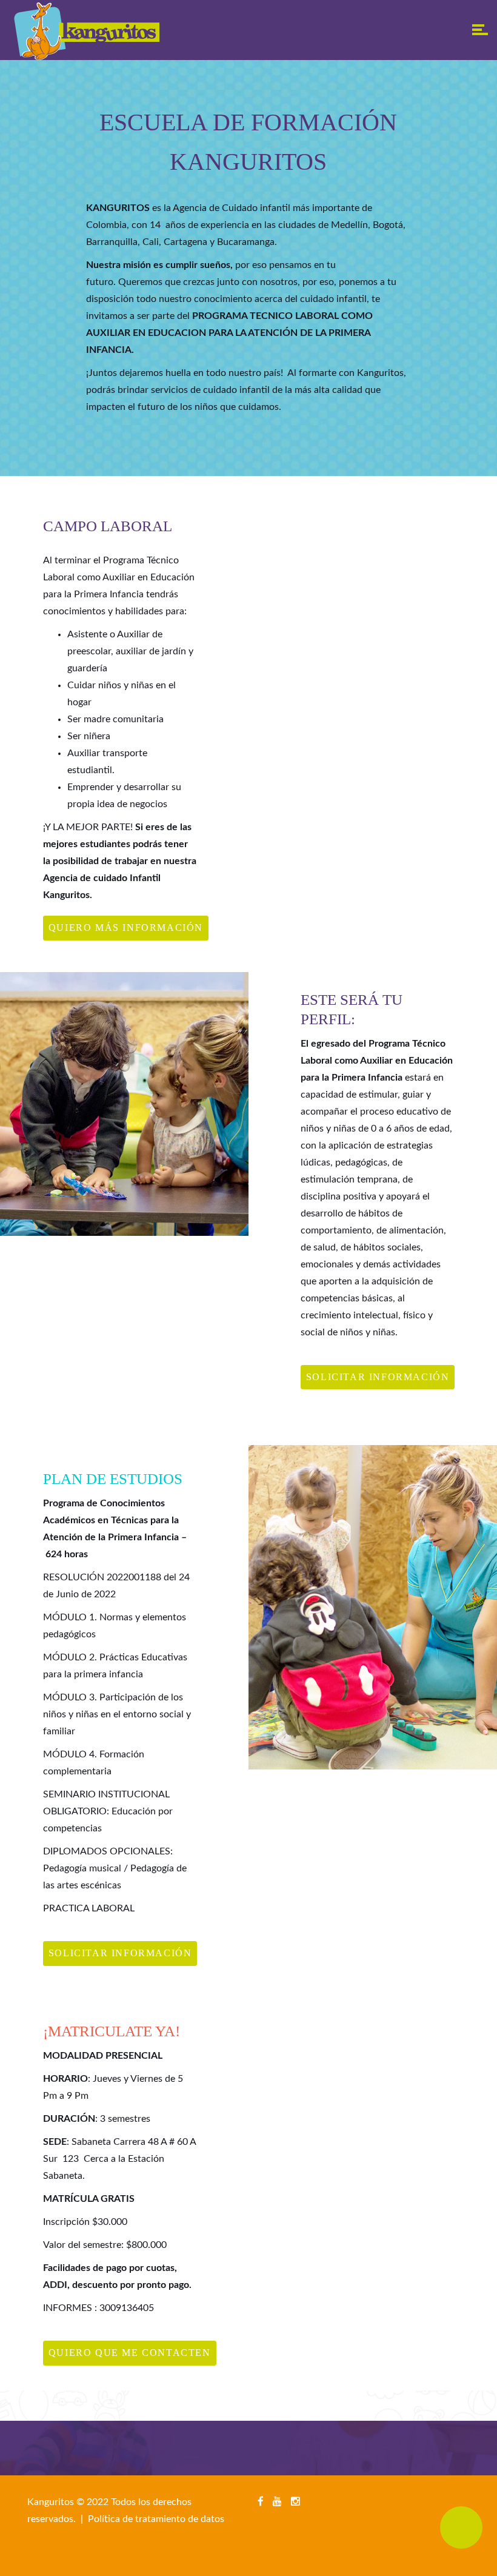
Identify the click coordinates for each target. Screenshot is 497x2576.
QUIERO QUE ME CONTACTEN (130, 2353)
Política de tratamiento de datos (156, 2519)
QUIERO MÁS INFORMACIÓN (126, 927)
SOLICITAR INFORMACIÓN (378, 1377)
